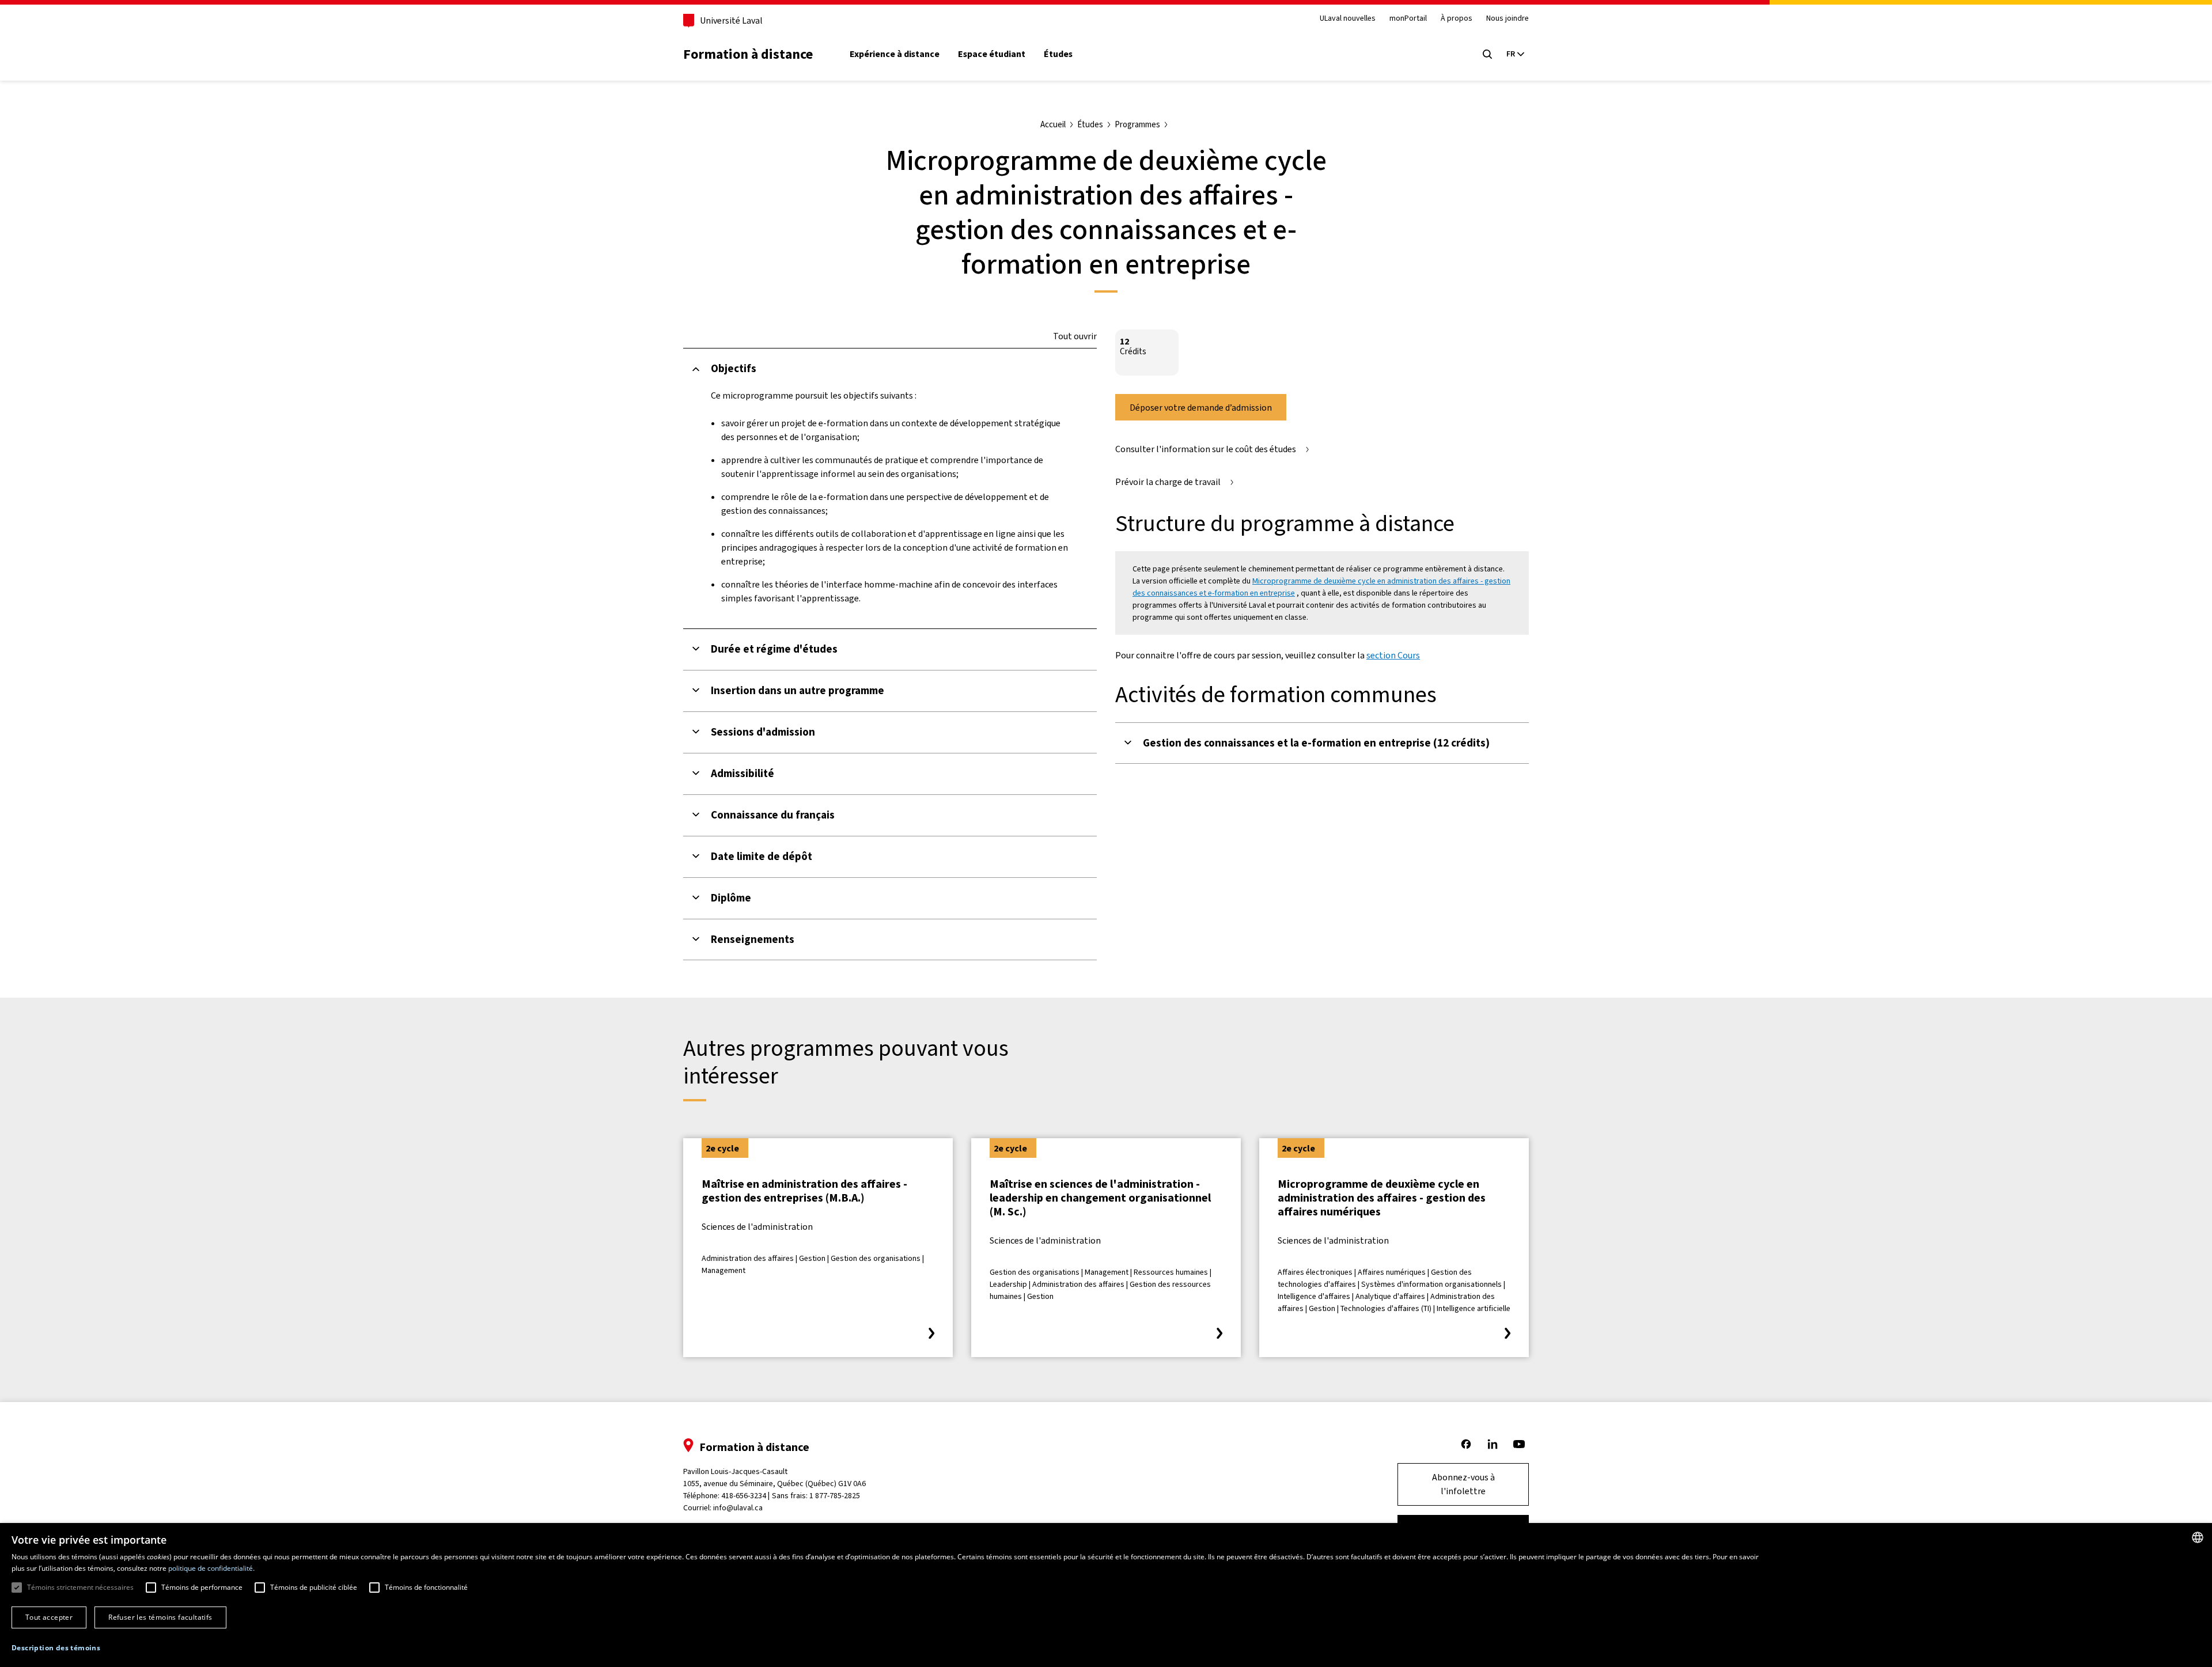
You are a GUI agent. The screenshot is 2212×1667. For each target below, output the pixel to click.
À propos (1457, 19)
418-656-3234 (744, 1496)
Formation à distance (748, 54)
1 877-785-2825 (835, 1496)
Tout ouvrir (1075, 336)
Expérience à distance (895, 54)
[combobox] (2198, 1537)
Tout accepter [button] (49, 1617)
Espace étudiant (992, 54)
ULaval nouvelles (1348, 19)
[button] (56, 1648)
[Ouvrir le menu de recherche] (1487, 54)
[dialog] (1106, 1595)
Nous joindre (1508, 19)
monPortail (1408, 19)
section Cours (1393, 655)
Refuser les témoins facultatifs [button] (160, 1617)
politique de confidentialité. (211, 1568)
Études (1058, 54)
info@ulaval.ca (738, 1508)
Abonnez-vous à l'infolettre (1463, 1484)
